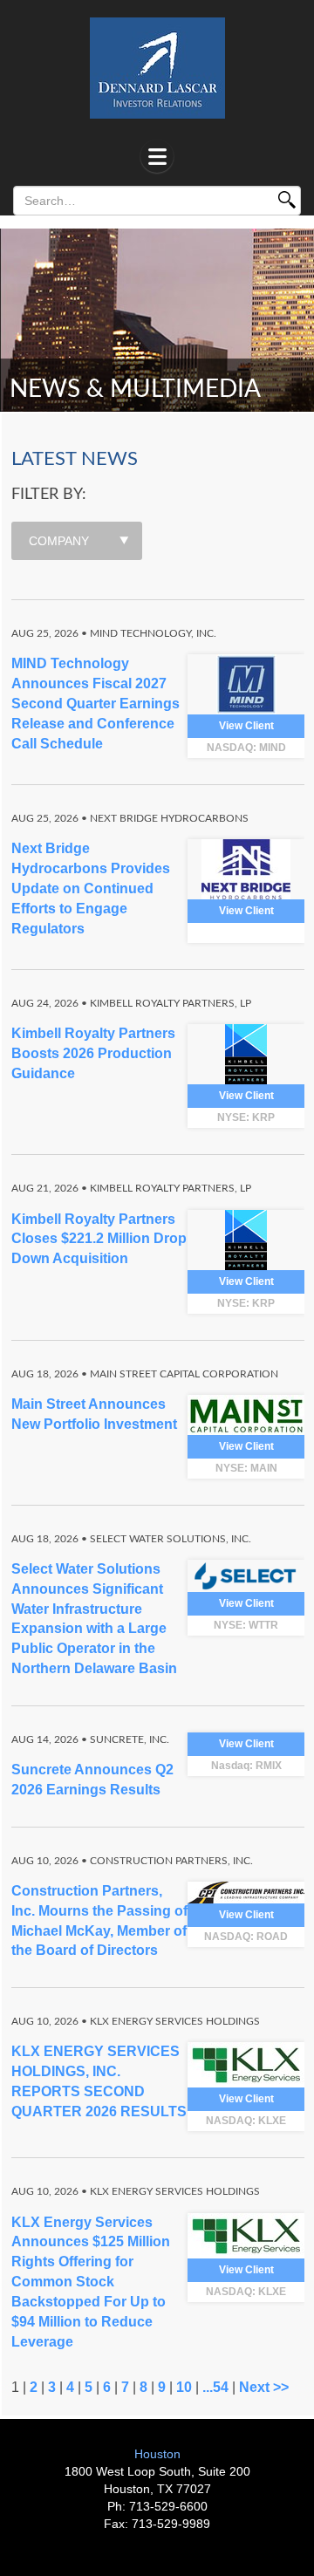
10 (184, 2387)
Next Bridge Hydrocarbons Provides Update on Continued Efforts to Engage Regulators (91, 888)
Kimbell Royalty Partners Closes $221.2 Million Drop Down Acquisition (99, 1239)
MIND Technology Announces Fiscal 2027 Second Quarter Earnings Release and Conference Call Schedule (96, 703)
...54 (215, 2387)
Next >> (264, 2387)
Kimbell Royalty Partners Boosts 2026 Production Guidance (93, 1053)
